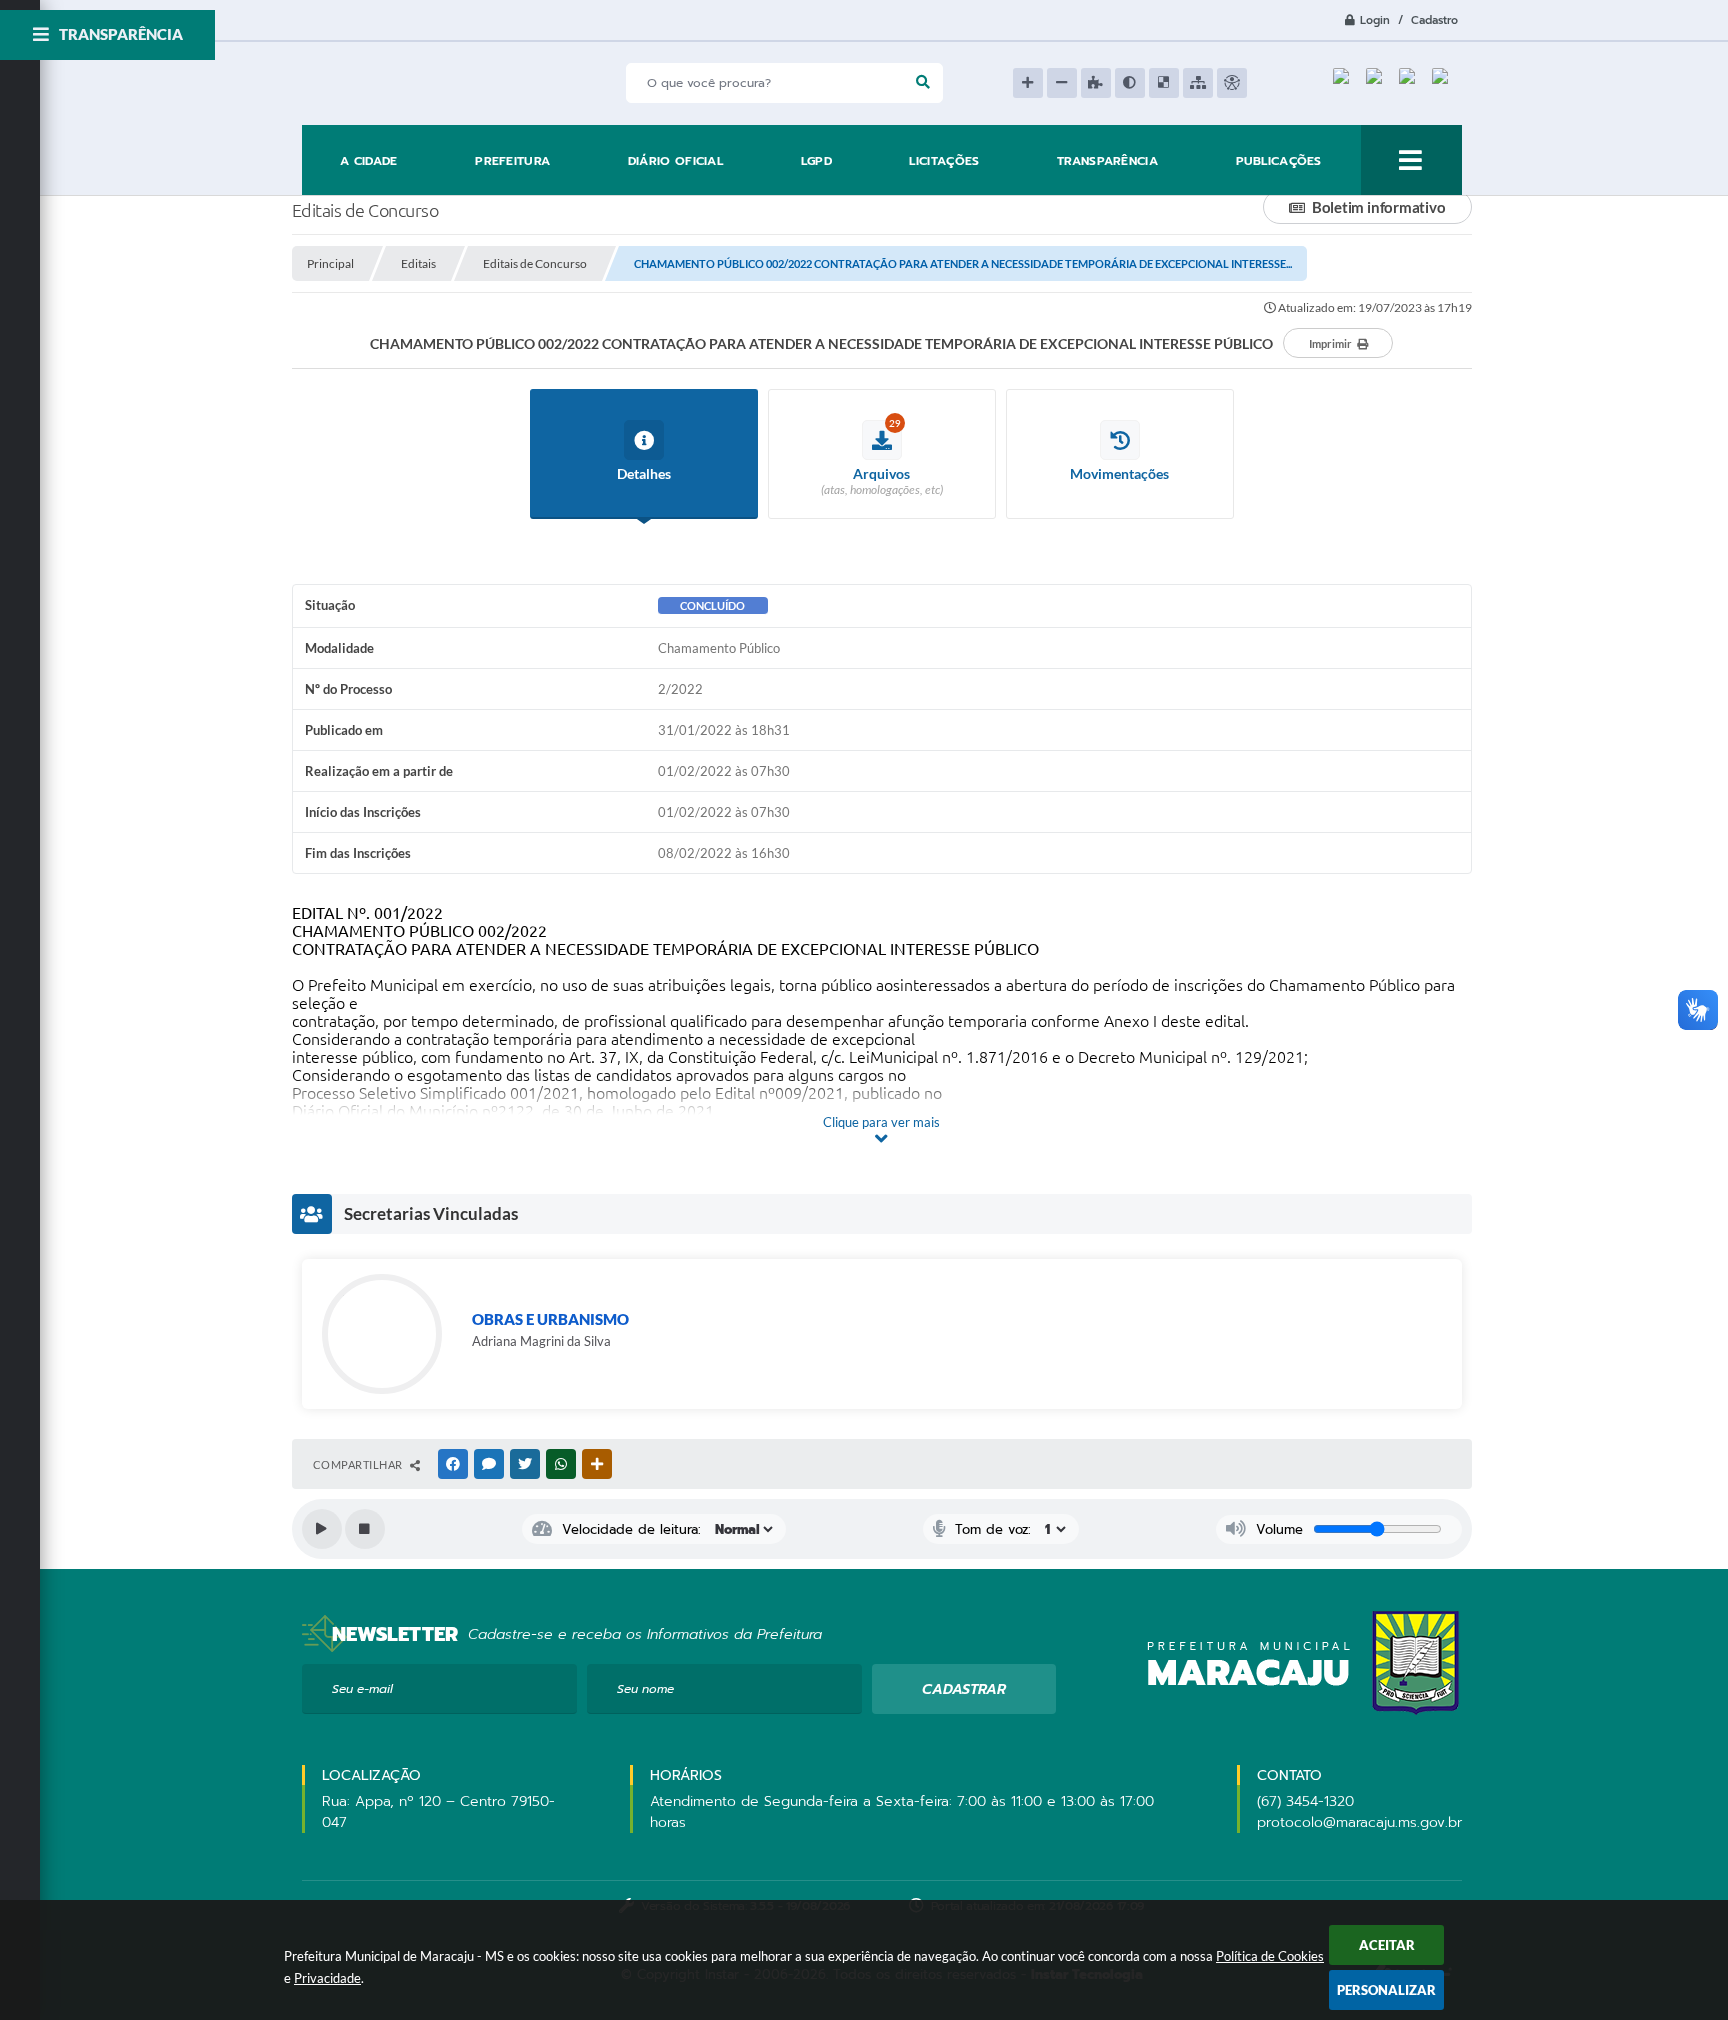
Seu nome (645, 1689)
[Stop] (365, 1529)
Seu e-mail (362, 1689)
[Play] (322, 1529)
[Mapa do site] (1198, 83)
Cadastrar (964, 1689)
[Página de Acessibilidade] (1232, 83)
